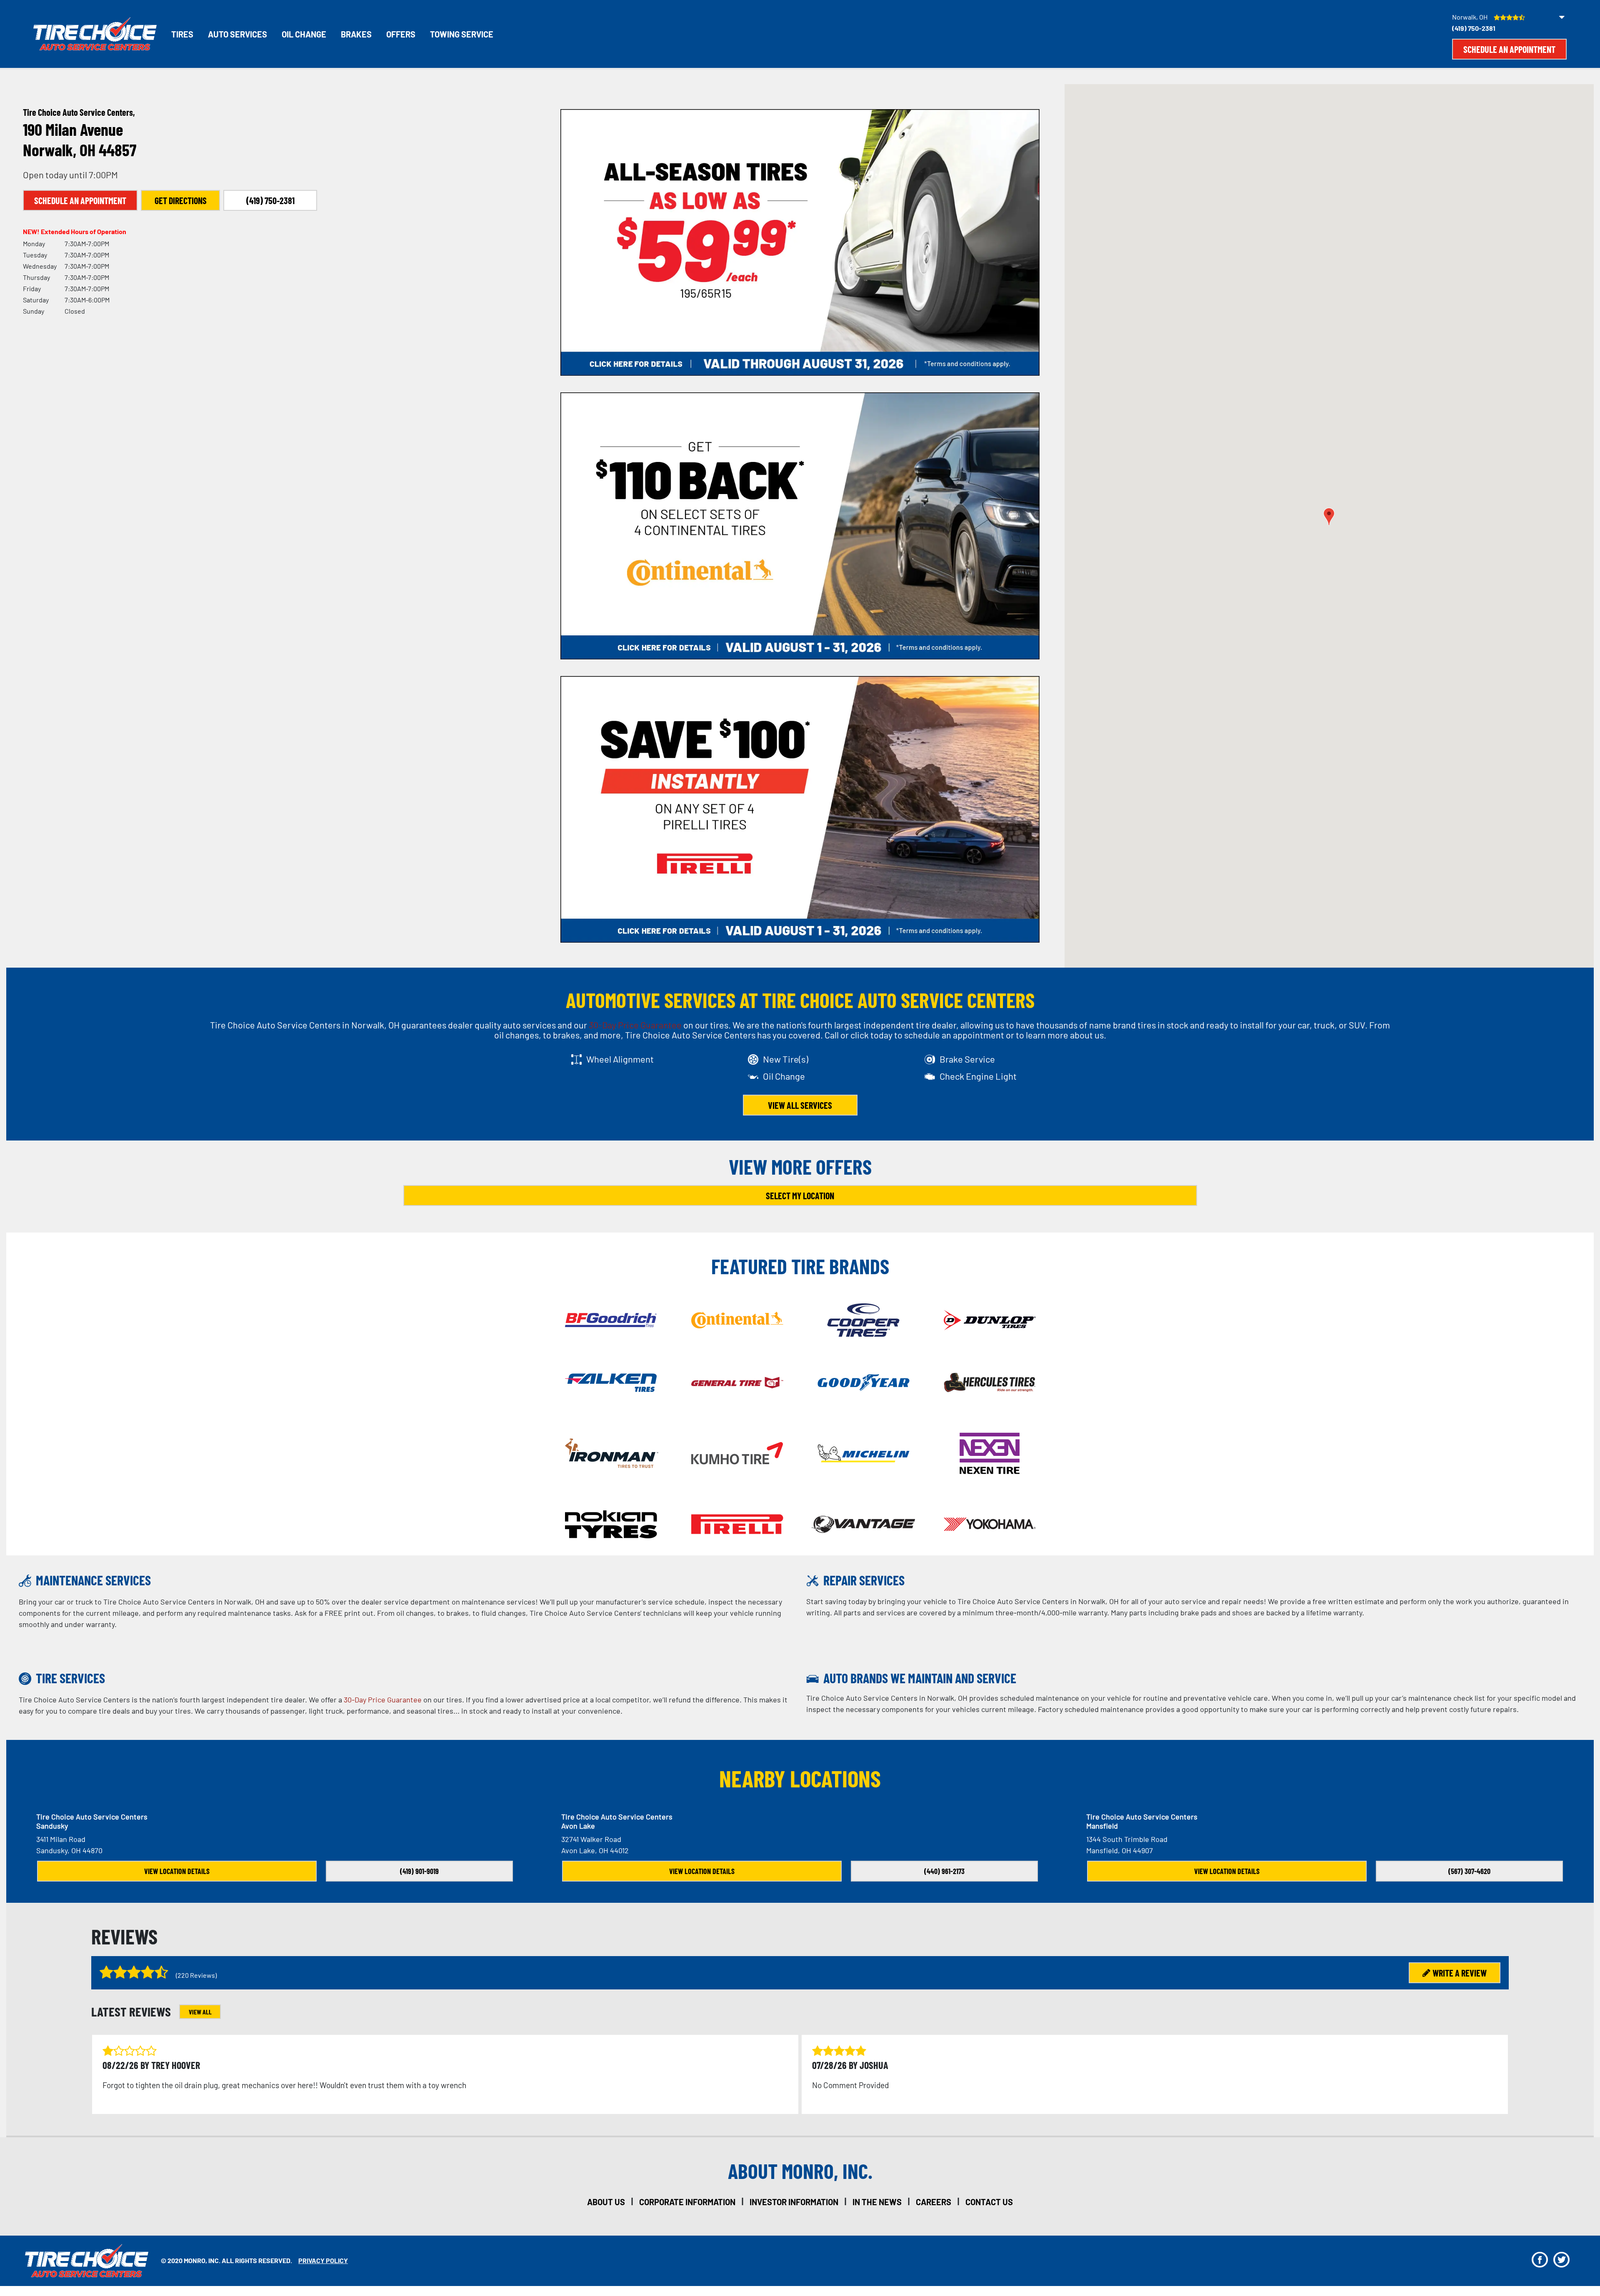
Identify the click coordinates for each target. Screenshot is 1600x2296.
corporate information (687, 2202)
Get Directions (181, 200)
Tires (182, 34)
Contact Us (989, 2202)
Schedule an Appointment (1509, 49)
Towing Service (462, 34)
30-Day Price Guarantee (635, 1025)
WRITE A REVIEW (1460, 1973)
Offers (401, 34)
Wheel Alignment (620, 1059)
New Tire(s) (786, 1059)
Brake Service (967, 1059)
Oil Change (304, 34)
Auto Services (237, 34)
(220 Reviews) (196, 1975)
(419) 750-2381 (1474, 28)
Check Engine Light (978, 1076)
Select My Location (800, 1195)
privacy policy (323, 2260)
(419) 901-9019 (419, 1871)
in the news (877, 2202)
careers (934, 2202)
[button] (1329, 517)
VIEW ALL (200, 2012)
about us (606, 2202)
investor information (794, 2202)
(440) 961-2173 (944, 1871)
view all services (800, 1105)
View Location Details (177, 1871)
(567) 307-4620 (1469, 1871)
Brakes (356, 34)
